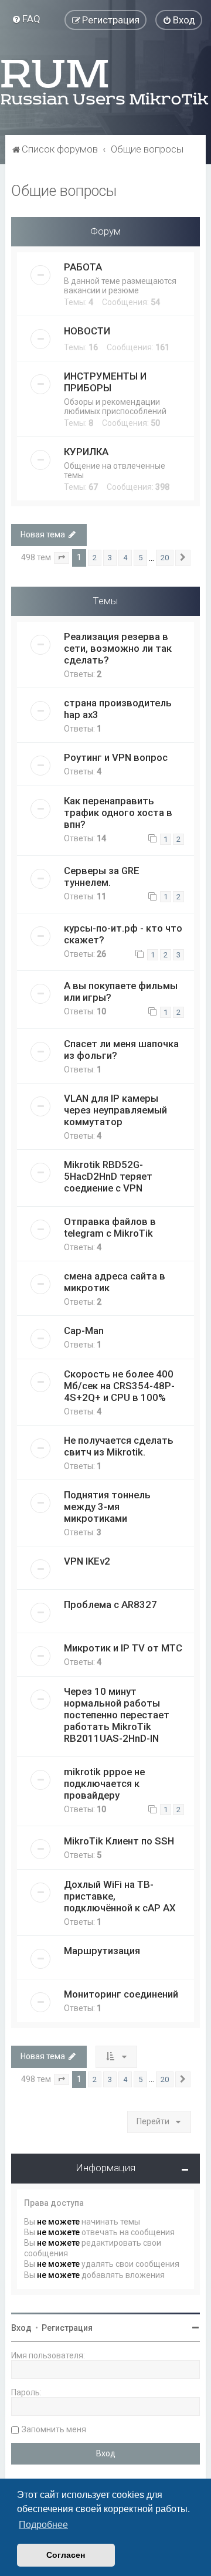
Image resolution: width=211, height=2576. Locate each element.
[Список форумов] (105, 82)
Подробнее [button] (43, 2525)
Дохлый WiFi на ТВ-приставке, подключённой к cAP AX (120, 1896)
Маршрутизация (102, 1951)
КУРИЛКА (86, 452)
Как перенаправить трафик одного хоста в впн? (118, 813)
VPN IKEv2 (87, 1561)
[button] (62, 558)
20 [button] (165, 558)
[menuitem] (26, 19)
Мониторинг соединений (121, 1994)
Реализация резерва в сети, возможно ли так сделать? (118, 648)
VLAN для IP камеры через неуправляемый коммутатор (115, 1110)
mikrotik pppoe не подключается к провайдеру (104, 1783)
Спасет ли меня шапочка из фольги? (121, 1050)
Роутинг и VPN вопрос (116, 757)
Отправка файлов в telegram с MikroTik (110, 1227)
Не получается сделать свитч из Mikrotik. (119, 1446)
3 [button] (110, 558)
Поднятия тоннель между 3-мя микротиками (107, 1507)
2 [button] (95, 558)
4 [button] (125, 558)
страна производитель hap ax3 (118, 709)
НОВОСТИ (87, 331)
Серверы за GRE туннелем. (102, 876)
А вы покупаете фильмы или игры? (121, 991)
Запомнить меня (54, 2429)
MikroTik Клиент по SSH (119, 1841)
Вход (21, 2328)
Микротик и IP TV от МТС (123, 1648)
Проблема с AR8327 (110, 1605)
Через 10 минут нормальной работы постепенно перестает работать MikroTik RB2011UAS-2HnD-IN (117, 1715)
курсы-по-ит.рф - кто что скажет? (123, 934)
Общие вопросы (64, 191)
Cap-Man (84, 1331)
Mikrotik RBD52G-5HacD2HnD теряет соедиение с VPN (108, 1176)
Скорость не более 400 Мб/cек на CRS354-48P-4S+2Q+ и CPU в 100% (119, 1386)
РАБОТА (83, 267)
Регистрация (67, 2328)
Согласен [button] (66, 2555)
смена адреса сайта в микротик (115, 1282)
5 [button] (140, 558)
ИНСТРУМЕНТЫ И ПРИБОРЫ (105, 382)
